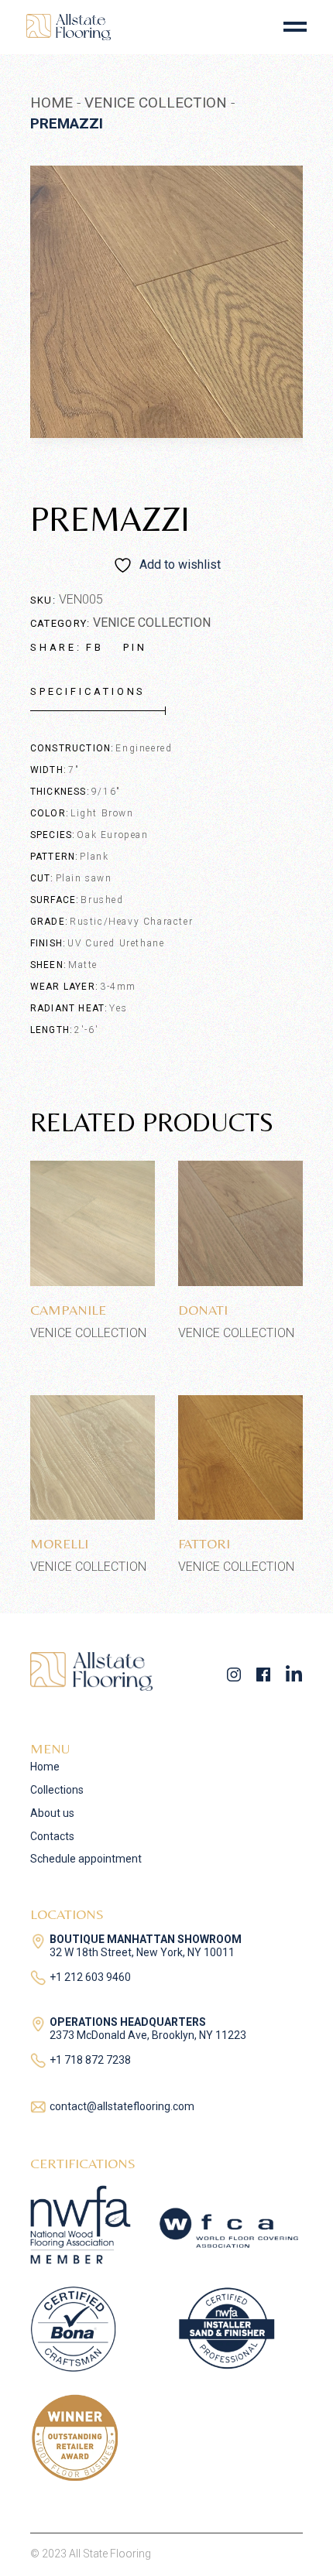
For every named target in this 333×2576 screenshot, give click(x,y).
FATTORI (204, 1543)
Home (45, 1767)
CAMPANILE (68, 1310)
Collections (57, 1790)
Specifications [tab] (88, 691)
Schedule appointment (86, 1859)
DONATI (203, 1310)
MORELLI (59, 1543)
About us (52, 1813)
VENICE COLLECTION (152, 623)
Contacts (52, 1836)
